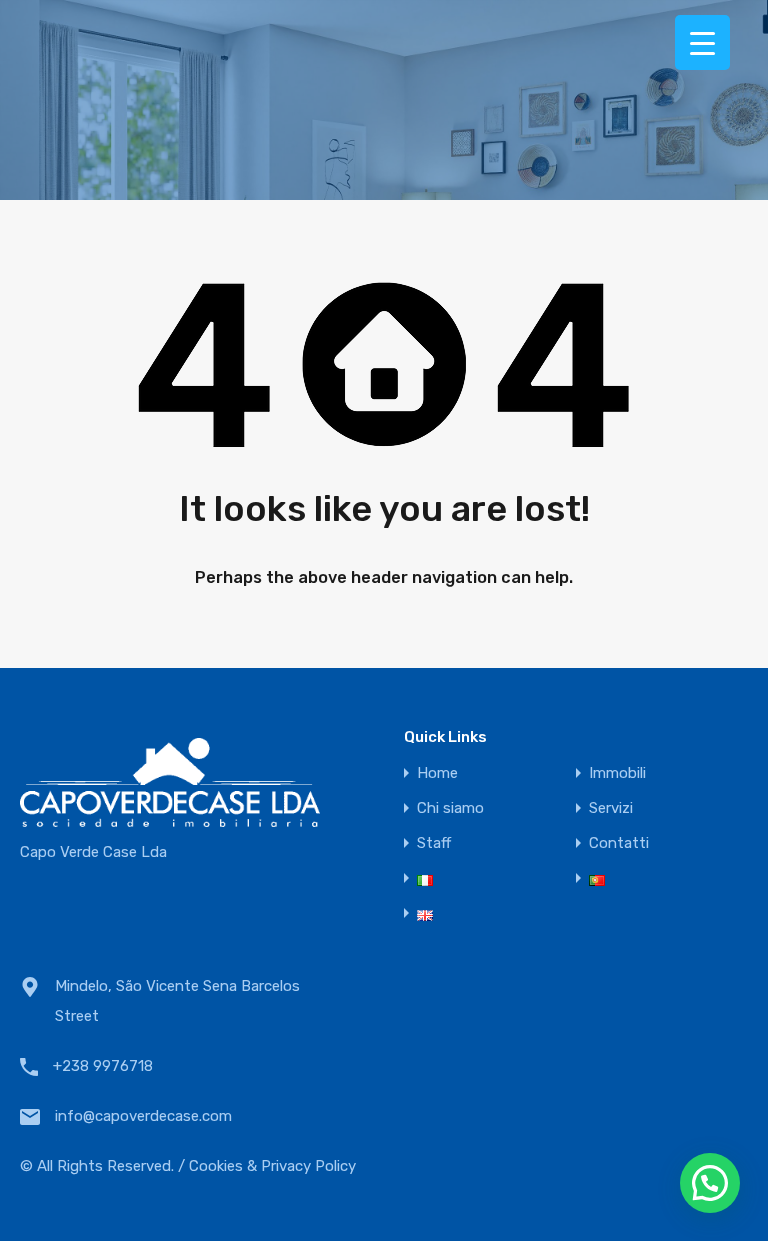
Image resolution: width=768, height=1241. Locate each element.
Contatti (619, 843)
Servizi (611, 808)
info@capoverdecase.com (143, 1116)
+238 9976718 (103, 1066)
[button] (710, 1183)
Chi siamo (450, 808)
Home (437, 773)
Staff (434, 843)
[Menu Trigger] (702, 42)
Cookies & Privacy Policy (272, 1166)
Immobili (617, 773)
